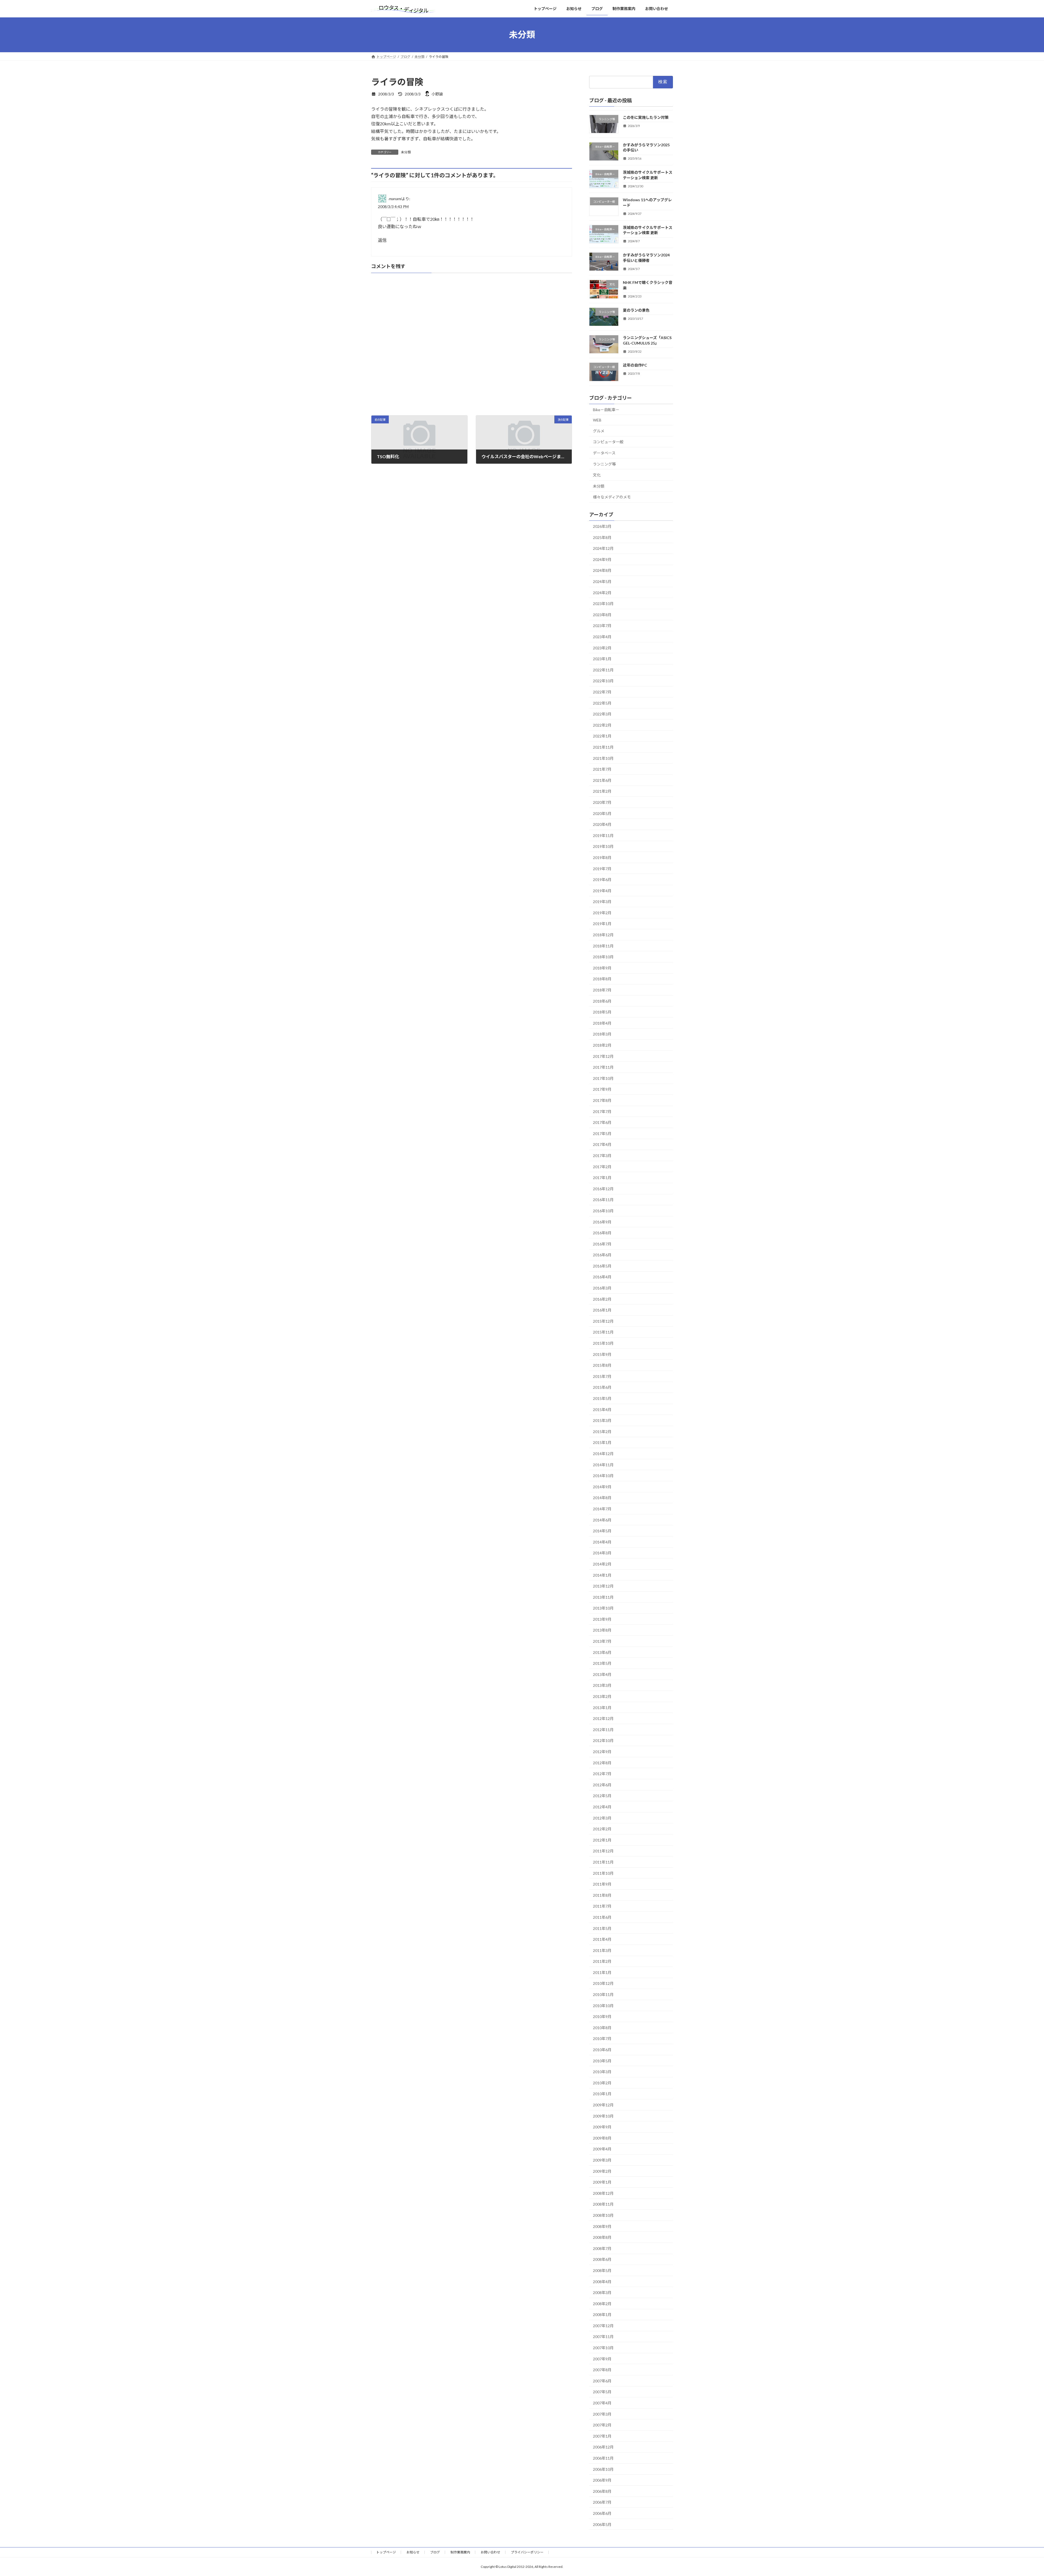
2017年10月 (603, 1078)
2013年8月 (602, 1630)
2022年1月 (602, 736)
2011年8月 (602, 1895)
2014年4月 (602, 1542)
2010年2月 (602, 2083)
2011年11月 (603, 1862)
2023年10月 (603, 604)
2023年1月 (602, 659)
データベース (604, 453)
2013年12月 (603, 1586)
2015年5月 (602, 1398)
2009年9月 (602, 2127)
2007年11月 (603, 2337)
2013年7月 (602, 1641)
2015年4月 (602, 1409)
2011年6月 (602, 1917)
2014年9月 (602, 1487)
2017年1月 (602, 1178)
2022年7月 (602, 692)
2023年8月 (602, 614)
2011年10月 (603, 1873)
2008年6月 (602, 2259)
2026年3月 (602, 526)
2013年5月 (602, 1663)
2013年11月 (603, 1597)
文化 (597, 475)
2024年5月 (602, 582)
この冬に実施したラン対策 (646, 117)
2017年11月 (603, 1067)
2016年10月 (603, 1211)
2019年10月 (603, 846)
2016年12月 (603, 1188)
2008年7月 (602, 2248)
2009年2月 (602, 2171)
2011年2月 (602, 1961)
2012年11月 (603, 1729)
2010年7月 (602, 2039)
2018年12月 (603, 935)
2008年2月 (602, 2303)
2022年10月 (603, 681)
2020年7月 (602, 802)
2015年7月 (602, 1376)
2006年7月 (602, 2502)
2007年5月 (602, 2392)
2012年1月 (602, 1840)
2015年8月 (602, 1365)
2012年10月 (603, 1740)
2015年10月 (603, 1343)
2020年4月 (602, 824)
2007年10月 (603, 2348)
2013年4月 (602, 1674)
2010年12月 (603, 1983)
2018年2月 (602, 1045)
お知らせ (413, 2552)
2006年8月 (602, 2491)
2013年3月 (602, 1685)
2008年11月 (603, 2204)
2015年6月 (602, 1387)
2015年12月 (603, 1321)
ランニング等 (604, 464)
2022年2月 (602, 725)
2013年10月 (603, 1608)
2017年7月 (602, 1111)
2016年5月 (602, 1266)
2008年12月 (603, 2193)
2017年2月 (602, 1166)
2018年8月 (602, 979)
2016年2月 (602, 1299)
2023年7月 (602, 626)
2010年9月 (602, 2017)
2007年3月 (602, 2414)
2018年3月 (602, 1034)
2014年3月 (602, 1553)
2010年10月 (603, 2005)
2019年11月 (603, 835)
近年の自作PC (635, 365)
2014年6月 (602, 1520)
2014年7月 (602, 1509)
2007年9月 (602, 2359)
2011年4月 (602, 1939)
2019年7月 (602, 868)
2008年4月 (602, 2281)
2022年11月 (603, 670)
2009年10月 (603, 2116)
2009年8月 (602, 2138)
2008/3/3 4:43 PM (393, 207)
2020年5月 (602, 813)
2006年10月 (603, 2469)
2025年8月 (602, 537)
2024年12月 (603, 548)
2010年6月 (602, 2050)
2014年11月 (603, 1464)
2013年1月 (602, 1707)
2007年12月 (603, 2325)
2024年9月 (602, 559)
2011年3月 (602, 1950)
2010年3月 (602, 2072)
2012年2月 (602, 1829)
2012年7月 (602, 1774)
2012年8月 (602, 1763)
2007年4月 (602, 2403)
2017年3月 (602, 1156)
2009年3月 (602, 2160)
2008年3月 (602, 2293)
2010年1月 (602, 2094)
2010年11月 (603, 1994)
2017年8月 (602, 1100)
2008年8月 (602, 2237)
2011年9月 (602, 1884)
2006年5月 (602, 2524)
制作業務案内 (460, 2552)
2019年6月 (602, 880)
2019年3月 (602, 902)
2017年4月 (602, 1144)
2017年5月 (602, 1133)
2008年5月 (602, 2270)
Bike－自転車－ (606, 409)
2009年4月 (602, 2149)
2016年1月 (602, 1310)
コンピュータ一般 (608, 442)
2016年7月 (602, 1244)
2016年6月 (602, 1255)
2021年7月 (602, 769)
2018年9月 (602, 968)
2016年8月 (602, 1233)
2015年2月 (602, 1431)
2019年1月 (602, 924)
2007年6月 (602, 2381)
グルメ (599, 431)
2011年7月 (602, 1906)
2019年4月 (602, 890)
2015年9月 (602, 1354)
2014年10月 (603, 1476)
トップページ (386, 2552)
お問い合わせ (490, 2552)
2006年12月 (603, 2447)
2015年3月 (602, 1420)
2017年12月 (603, 1056)
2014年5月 (602, 1531)
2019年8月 (602, 858)
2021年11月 (603, 747)
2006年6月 (602, 2513)
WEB (597, 420)
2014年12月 (603, 1454)
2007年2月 (602, 2425)
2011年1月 (602, 1972)
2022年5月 (602, 703)
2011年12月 (603, 1851)
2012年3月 (602, 1818)
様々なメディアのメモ (612, 497)
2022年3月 (602, 714)
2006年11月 (603, 2458)
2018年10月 (603, 957)
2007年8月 (602, 2370)
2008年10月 (603, 2215)
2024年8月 (602, 570)
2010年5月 (602, 2061)
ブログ (435, 2552)
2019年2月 (602, 912)
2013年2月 (602, 1696)
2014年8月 (602, 1498)
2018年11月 (603, 946)
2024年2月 (602, 592)
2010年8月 (602, 2027)
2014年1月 (602, 1575)
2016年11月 (603, 1200)
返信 (382, 240)
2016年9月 (602, 1222)
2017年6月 (602, 1122)
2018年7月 (602, 990)
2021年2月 (602, 791)
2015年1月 (602, 1442)
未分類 (406, 152)
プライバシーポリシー (527, 2552)
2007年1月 (602, 2436)
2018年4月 (602, 1023)
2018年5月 (602, 1012)
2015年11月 (603, 1332)
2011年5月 (602, 1928)
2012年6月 (602, 1785)
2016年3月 (602, 1288)
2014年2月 (602, 1564)
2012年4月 (602, 1807)
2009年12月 (603, 2105)
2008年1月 (602, 2315)
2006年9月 (602, 2480)
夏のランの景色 (636, 310)
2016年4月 (602, 1277)
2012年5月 (602, 1796)
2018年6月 (602, 1001)
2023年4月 (602, 637)
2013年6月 (602, 1652)
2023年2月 (602, 648)
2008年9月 (602, 2226)
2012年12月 (603, 1718)
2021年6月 (602, 780)
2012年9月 (602, 1752)
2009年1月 (602, 2182)
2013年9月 (602, 1619)
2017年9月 (602, 1089)
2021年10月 (603, 758)
